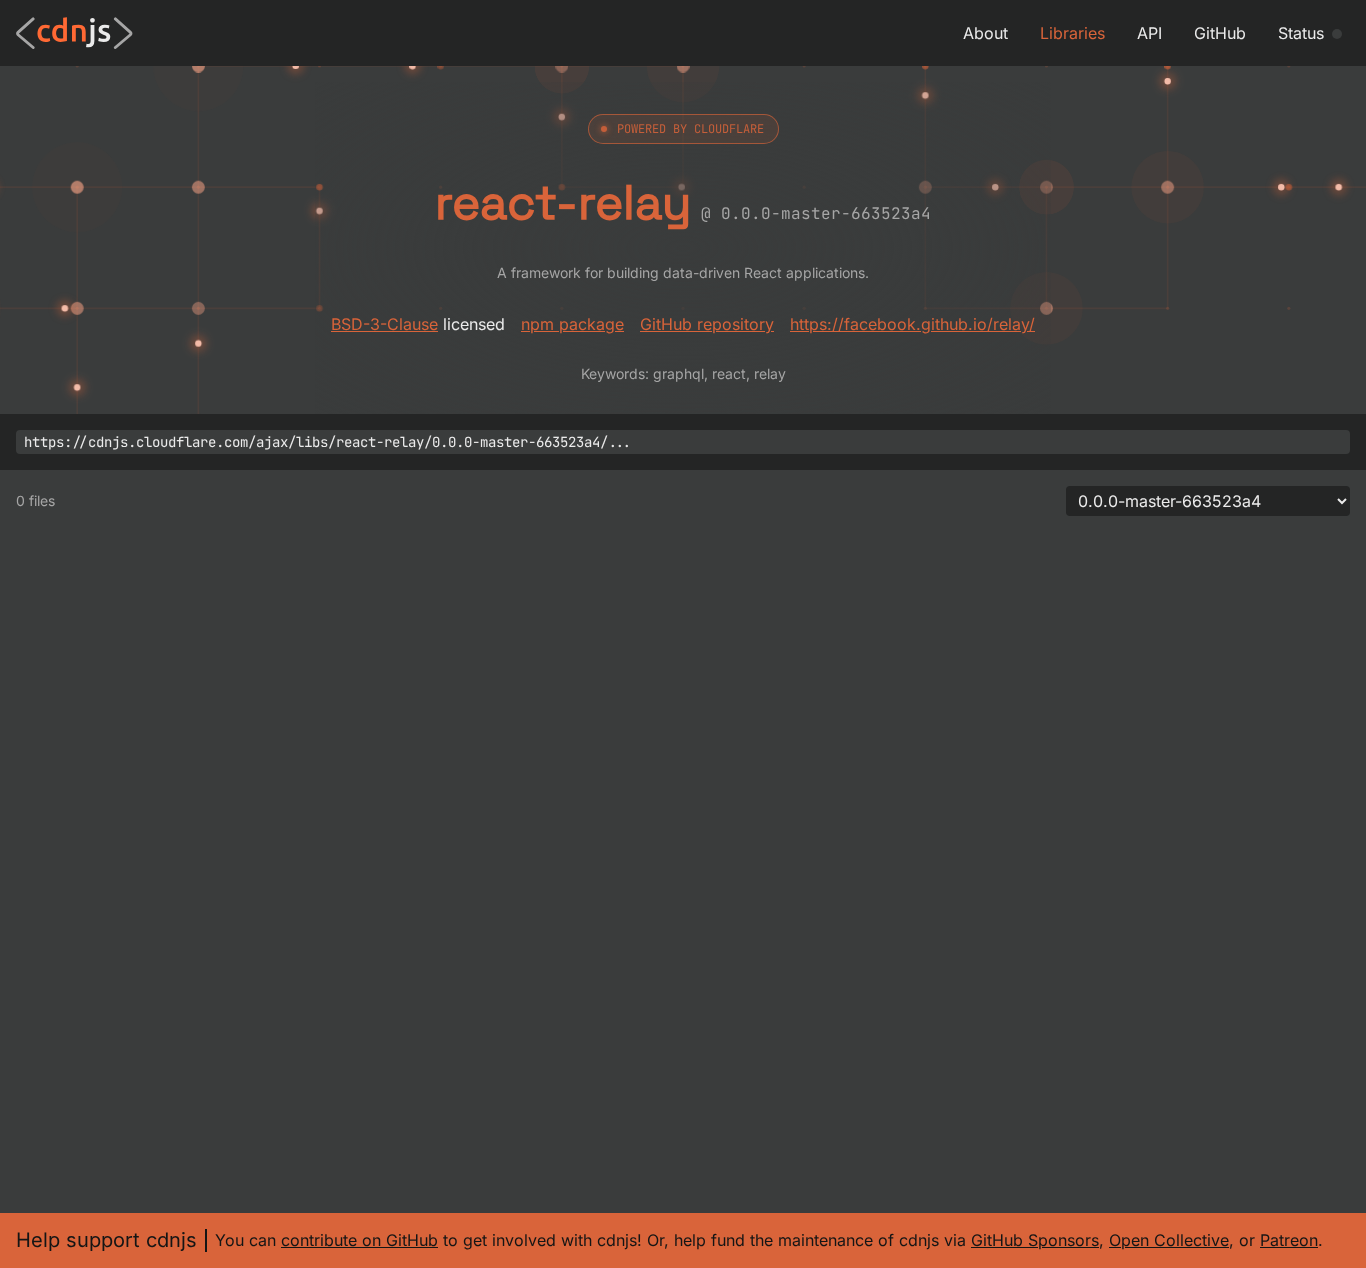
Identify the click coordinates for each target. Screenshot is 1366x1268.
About (985, 33)
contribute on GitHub (359, 1240)
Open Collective (1169, 1240)
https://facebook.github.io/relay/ (912, 324)
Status (1301, 33)
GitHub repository (707, 324)
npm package (572, 324)
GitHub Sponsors (1035, 1240)
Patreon (1289, 1240)
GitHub (1220, 33)
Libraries (1072, 33)
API (1149, 33)
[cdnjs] (74, 33)
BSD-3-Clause (384, 324)
